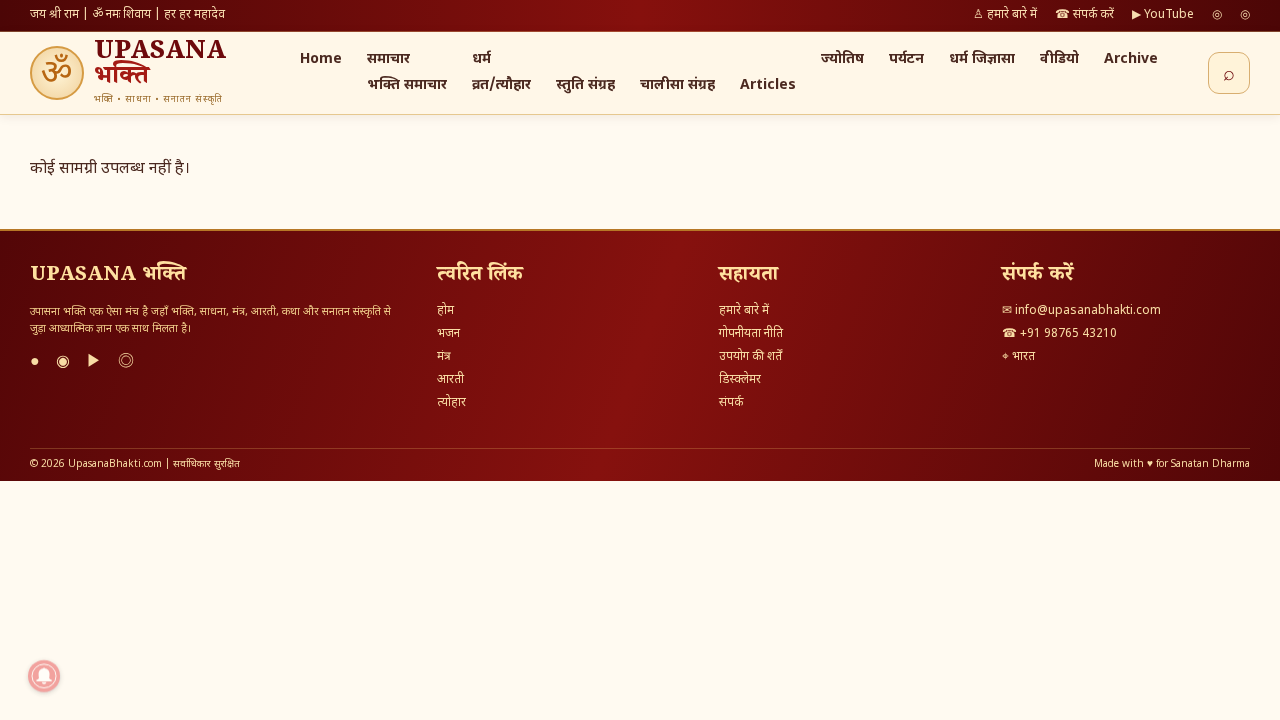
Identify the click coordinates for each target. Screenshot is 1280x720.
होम (445, 311)
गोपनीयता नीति (751, 334)
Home (321, 59)
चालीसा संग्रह (677, 85)
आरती (450, 380)
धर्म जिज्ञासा (982, 59)
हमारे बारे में (744, 311)
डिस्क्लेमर (740, 380)
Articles (768, 85)
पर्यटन (906, 59)
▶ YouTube (1163, 15)
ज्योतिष (842, 59)
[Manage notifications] (44, 676)
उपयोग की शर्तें (750, 357)
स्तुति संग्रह (585, 85)
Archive (1131, 59)
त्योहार (451, 403)
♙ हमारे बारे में (1005, 15)
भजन (448, 334)
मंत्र (444, 357)
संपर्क (731, 403)
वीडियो (1059, 59)
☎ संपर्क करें (1084, 15)
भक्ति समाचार (407, 85)
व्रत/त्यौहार (501, 85)
